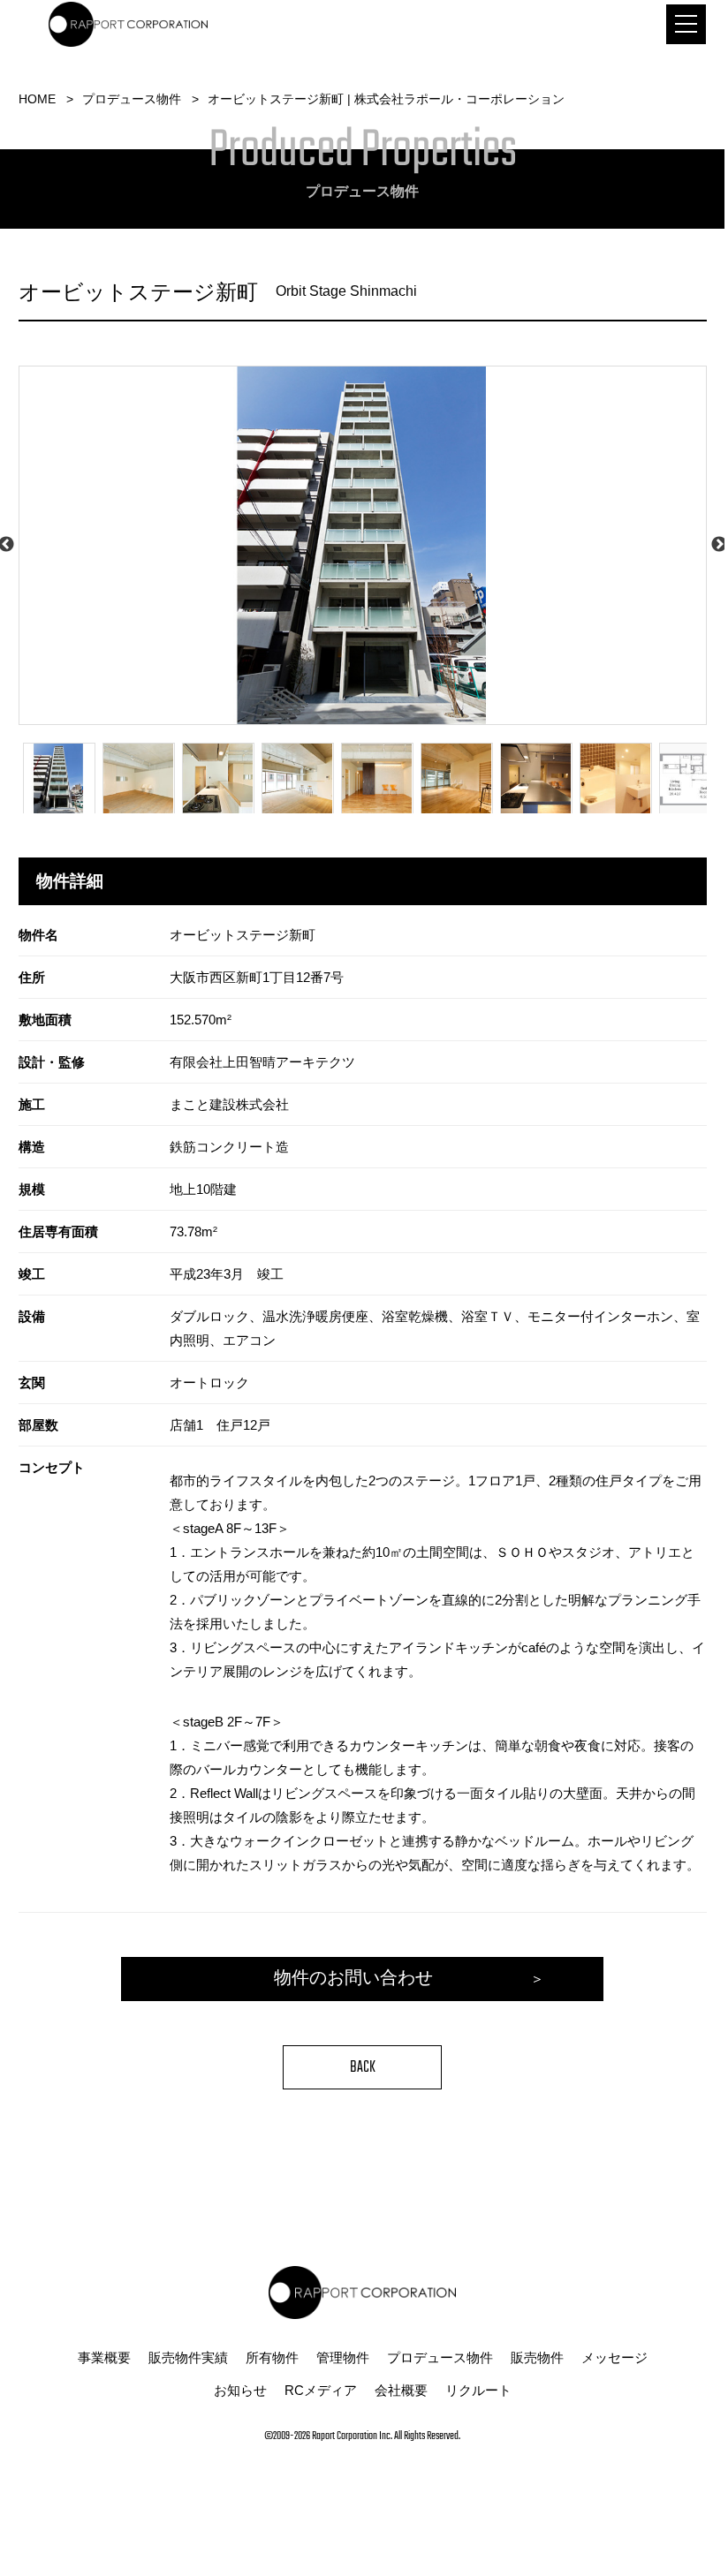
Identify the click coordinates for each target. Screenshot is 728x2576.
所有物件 (272, 2357)
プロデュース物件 (132, 99)
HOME (37, 99)
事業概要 (104, 2357)
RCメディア (321, 2390)
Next (719, 545)
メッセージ (614, 2357)
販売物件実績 (188, 2357)
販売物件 (537, 2357)
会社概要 (401, 2390)
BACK (363, 2068)
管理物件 (343, 2357)
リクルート (478, 2390)
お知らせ (240, 2390)
